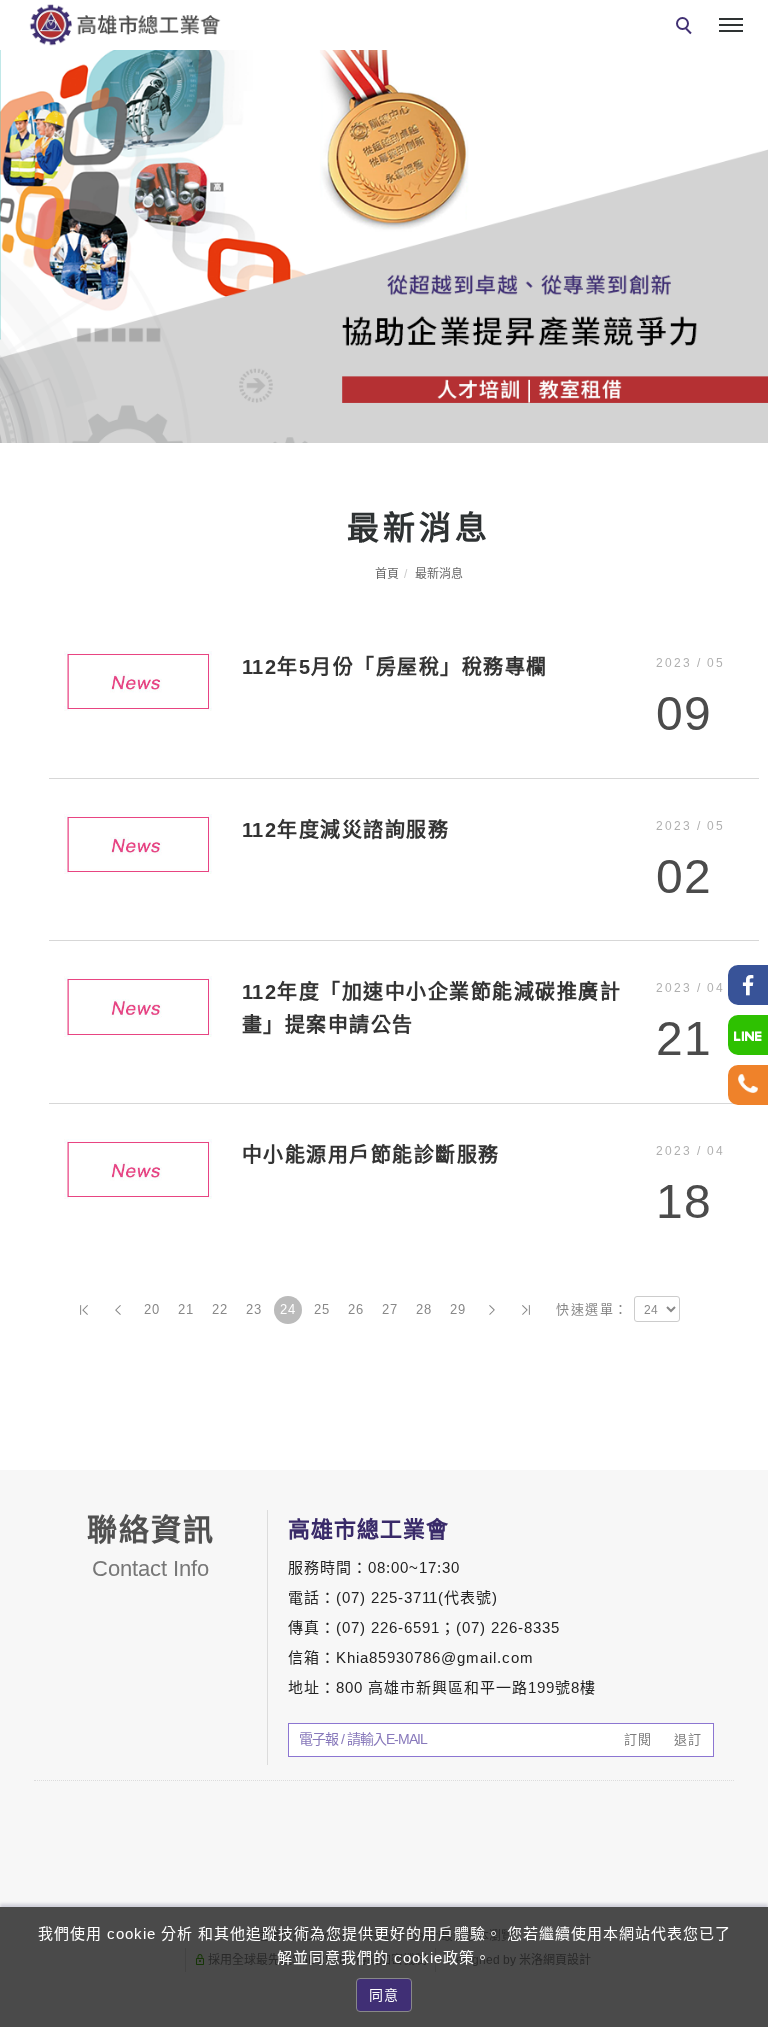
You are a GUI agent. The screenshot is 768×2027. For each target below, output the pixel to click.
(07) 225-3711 (387, 1597)
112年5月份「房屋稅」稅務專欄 (395, 667)
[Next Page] (492, 1310)
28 (424, 1309)
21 (186, 1309)
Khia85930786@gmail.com (435, 1657)
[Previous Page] (118, 1310)
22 (220, 1309)
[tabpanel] (384, 246)
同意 (384, 1995)
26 (356, 1309)
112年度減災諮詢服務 (346, 830)
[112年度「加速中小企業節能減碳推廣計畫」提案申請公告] (138, 1005)
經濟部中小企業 (749, 1772)
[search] (687, 28)
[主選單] (731, 26)
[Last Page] (526, 1310)
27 (390, 1309)
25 (322, 1309)
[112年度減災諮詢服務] (138, 842)
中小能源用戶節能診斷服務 (371, 1155)
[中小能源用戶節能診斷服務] (138, 1167)
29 (458, 1309)
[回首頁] (125, 24)
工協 (749, 1650)
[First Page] (84, 1310)
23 (254, 1309)
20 (152, 1309)
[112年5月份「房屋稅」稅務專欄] (138, 680)
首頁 (387, 574)
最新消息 (439, 574)
